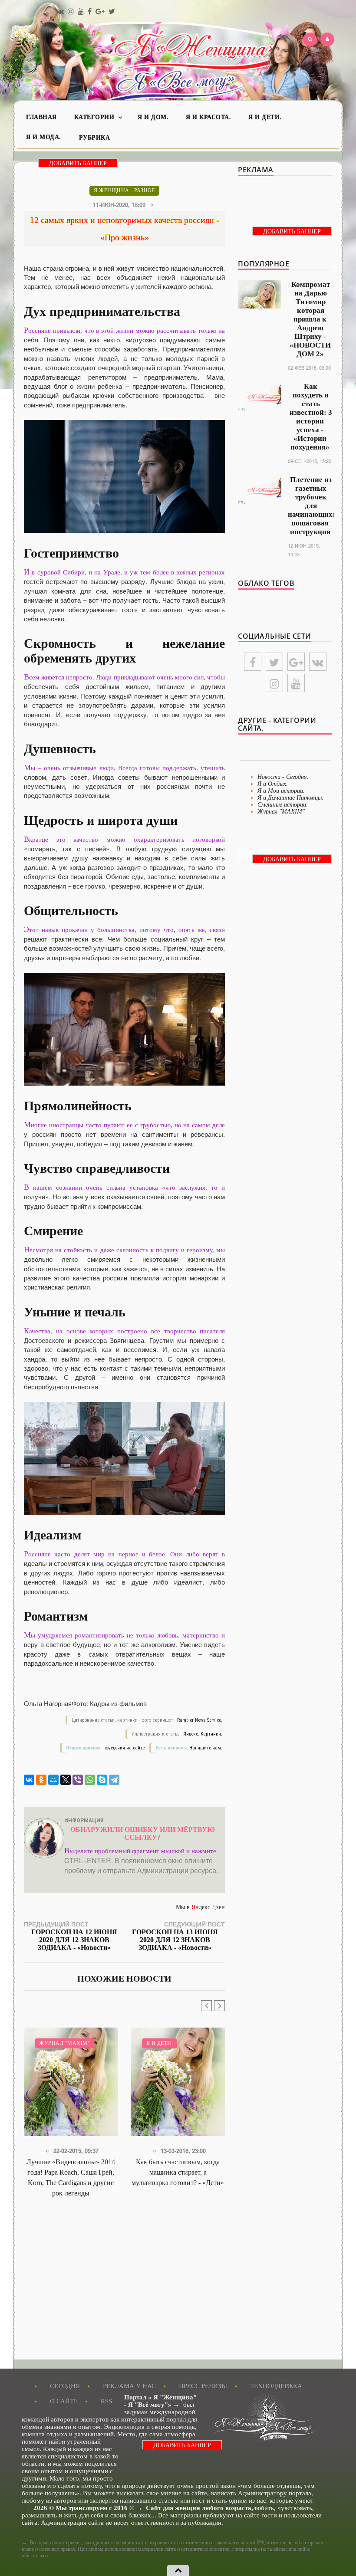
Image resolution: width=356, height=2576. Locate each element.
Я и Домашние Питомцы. (290, 798)
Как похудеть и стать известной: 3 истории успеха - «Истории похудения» (311, 417)
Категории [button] (95, 117)
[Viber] (78, 1780)
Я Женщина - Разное (124, 190)
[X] (66, 1780)
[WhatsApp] (90, 1780)
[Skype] (102, 1780)
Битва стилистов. (181, 2043)
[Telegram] (114, 1780)
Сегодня (65, 2386)
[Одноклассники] (41, 1780)
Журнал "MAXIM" (281, 812)
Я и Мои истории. (281, 791)
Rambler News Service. (200, 1720)
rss (106, 2401)
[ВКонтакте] (29, 1780)
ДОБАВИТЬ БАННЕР (78, 163)
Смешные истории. (283, 805)
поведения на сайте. (124, 1748)
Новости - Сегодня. (283, 777)
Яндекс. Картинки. (203, 1734)
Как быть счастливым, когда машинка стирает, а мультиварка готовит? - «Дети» (79, 2172)
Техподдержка (276, 2386)
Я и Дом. (153, 117)
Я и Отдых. (273, 784)
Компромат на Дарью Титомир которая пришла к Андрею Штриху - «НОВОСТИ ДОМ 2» (310, 319)
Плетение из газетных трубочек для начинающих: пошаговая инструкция (311, 506)
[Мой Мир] (53, 1780)
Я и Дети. (265, 117)
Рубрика (95, 138)
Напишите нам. (206, 1748)
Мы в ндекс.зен (200, 1907)
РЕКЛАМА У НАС (129, 2386)
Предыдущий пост (71, 1935)
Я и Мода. (44, 137)
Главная (41, 117)
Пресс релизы (203, 2386)
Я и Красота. (208, 117)
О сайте (64, 2401)
